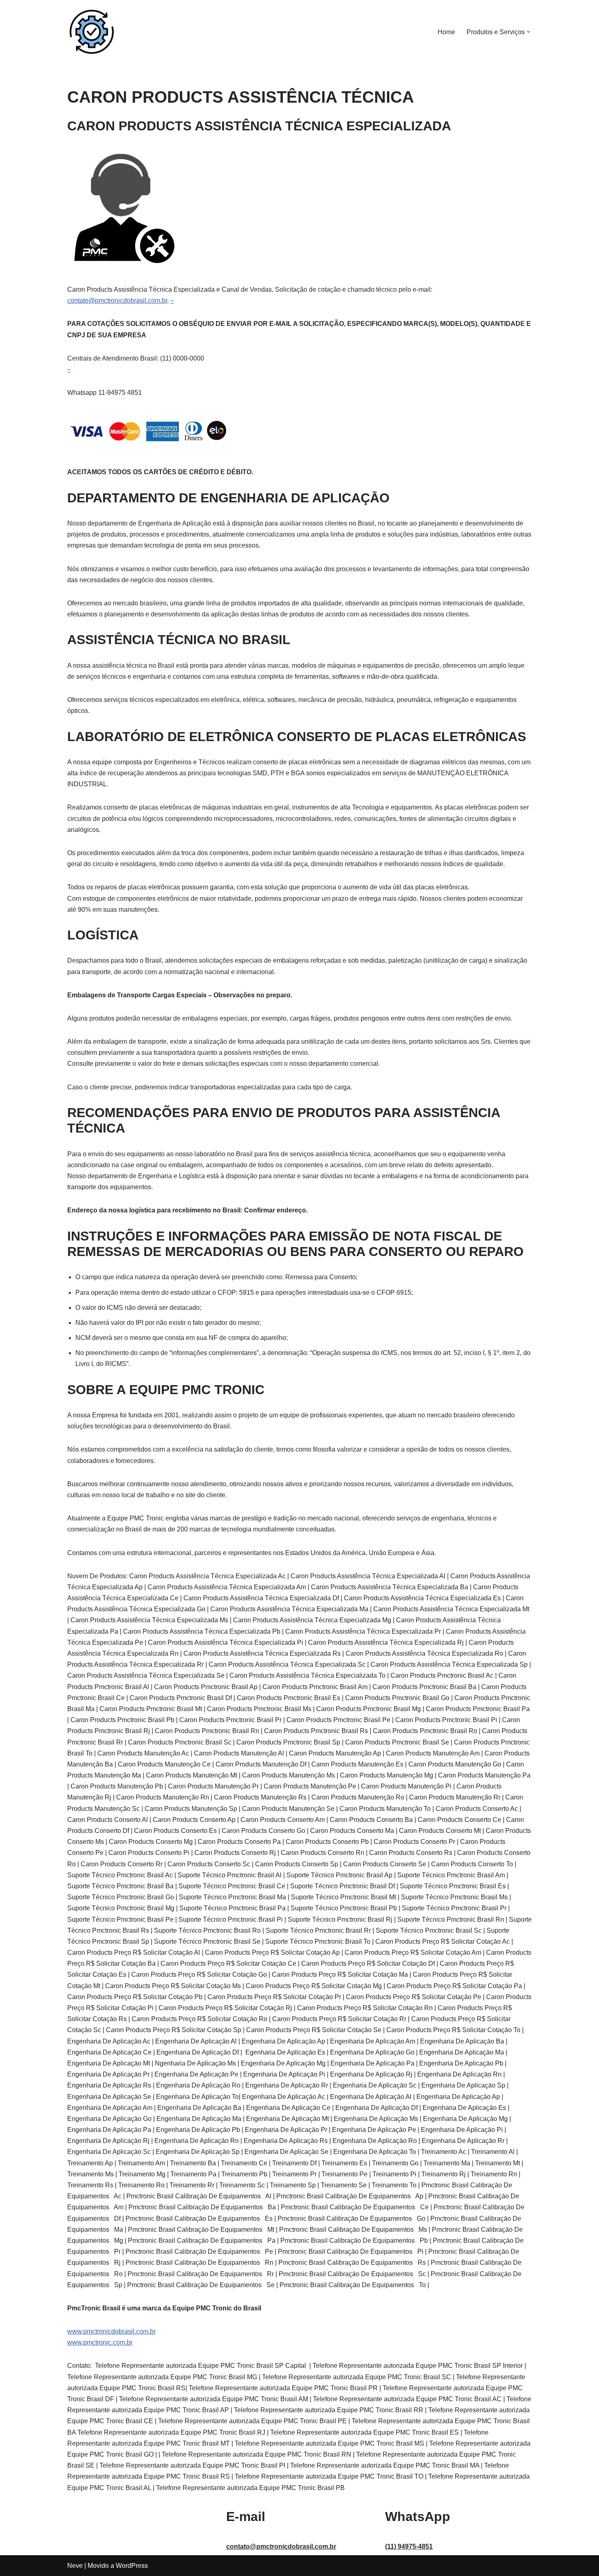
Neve (75, 2566)
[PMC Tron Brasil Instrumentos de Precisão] (92, 32)
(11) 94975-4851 (409, 2546)
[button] (529, 32)
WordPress (132, 2566)
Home (446, 32)
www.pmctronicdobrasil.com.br (111, 2331)
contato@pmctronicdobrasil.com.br (117, 300)
